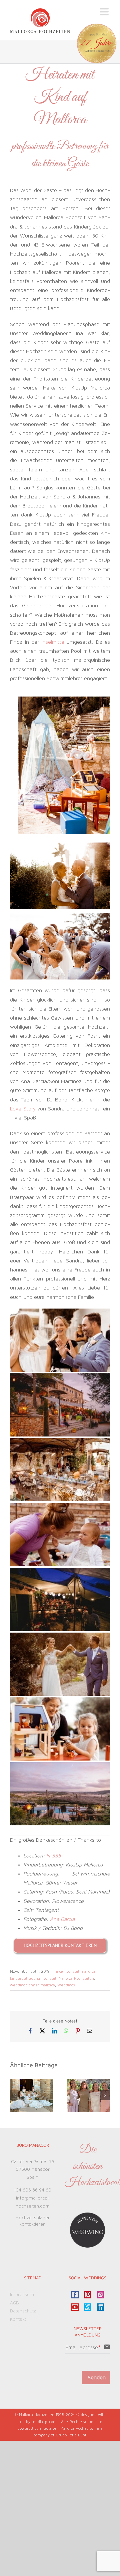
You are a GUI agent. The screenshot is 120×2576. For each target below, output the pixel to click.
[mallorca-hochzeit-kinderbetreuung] (64, 699)
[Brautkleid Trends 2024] (31, 2082)
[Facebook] (75, 2295)
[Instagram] (100, 2295)
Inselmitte (53, 642)
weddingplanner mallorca (32, 1985)
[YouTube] (75, 2307)
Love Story (23, 1109)
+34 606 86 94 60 (33, 2190)
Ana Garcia (62, 1919)
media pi (48, 2428)
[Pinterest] (88, 2295)
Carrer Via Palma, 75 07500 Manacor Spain (33, 2170)
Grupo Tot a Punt (71, 2435)
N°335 (54, 1856)
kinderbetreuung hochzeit (33, 1978)
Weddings (66, 1985)
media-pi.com (44, 2422)
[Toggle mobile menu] (105, 12)
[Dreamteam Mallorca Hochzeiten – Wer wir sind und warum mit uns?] (89, 2082)
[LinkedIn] (100, 2307)
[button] (15, 2095)
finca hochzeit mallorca (75, 1971)
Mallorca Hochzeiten (76, 1978)
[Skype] (88, 2307)
